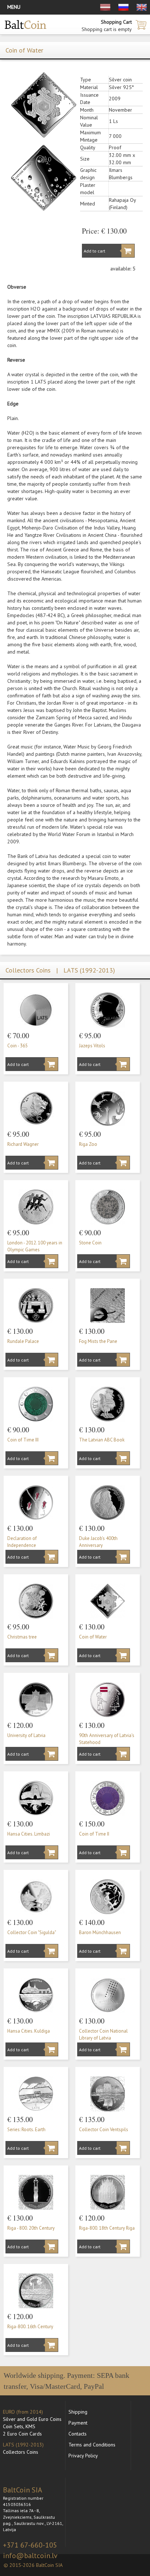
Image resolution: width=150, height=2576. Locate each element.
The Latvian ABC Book (102, 1440)
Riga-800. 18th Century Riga (107, 2228)
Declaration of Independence (22, 1542)
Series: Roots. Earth (26, 2130)
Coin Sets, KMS (19, 2426)
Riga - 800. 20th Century (31, 2228)
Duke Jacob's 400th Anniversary (98, 1542)
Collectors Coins (21, 2452)
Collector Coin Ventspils (104, 2130)
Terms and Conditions (92, 2445)
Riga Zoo (88, 1144)
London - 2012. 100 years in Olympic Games (35, 1246)
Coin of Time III (23, 1440)
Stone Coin (90, 1243)
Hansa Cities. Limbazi (29, 1834)
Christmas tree (22, 1637)
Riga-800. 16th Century (30, 2327)
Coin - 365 (17, 1046)
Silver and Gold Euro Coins (32, 2419)
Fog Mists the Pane (98, 1341)
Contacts (78, 2434)
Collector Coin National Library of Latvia (103, 2034)
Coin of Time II (94, 1834)
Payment (78, 2423)
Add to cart (94, 251)
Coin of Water (93, 1637)
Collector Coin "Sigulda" (32, 1932)
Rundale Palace (23, 1341)
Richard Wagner (23, 1144)
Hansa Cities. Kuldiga (29, 2031)
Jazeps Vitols (92, 1046)
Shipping (78, 2412)
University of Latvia (26, 1735)
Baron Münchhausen (100, 1932)
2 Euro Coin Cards (22, 2434)
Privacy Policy (83, 2456)
